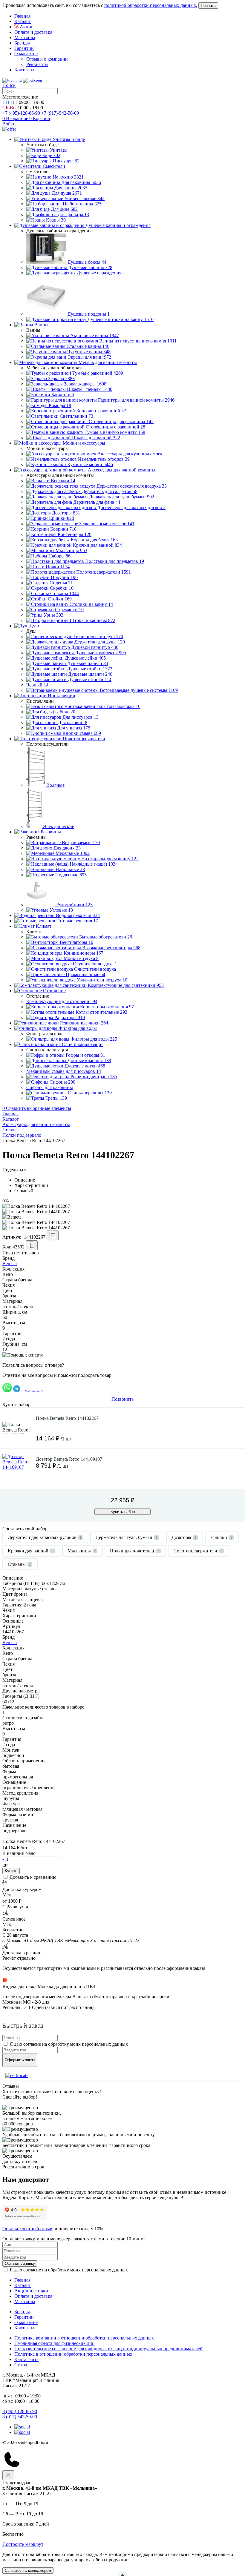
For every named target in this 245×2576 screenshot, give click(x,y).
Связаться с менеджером (28, 2570)
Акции (26, 27)
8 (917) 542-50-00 (20, 2417)
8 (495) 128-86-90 (20, 2411)
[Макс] (22, 2432)
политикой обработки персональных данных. (151, 5)
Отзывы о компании (47, 59)
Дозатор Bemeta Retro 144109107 (69, 1459)
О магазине (26, 54)
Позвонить (122, 1399)
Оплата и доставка (33, 32)
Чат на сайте (34, 1391)
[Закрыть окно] (8, 2475)
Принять (208, 6)
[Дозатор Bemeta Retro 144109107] (17, 1469)
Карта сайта (26, 2359)
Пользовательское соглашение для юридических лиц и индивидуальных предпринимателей (108, 2349)
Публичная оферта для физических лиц (55, 2343)
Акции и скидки (31, 2291)
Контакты (24, 70)
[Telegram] (22, 2427)
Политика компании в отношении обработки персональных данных (84, 2338)
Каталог (23, 21)
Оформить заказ (20, 2060)
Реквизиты (37, 64)
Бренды (22, 43)
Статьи (22, 2365)
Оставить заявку (20, 2264)
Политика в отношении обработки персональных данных (73, 2354)
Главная (22, 16)
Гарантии (24, 48)
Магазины (25, 37)
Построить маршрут (23, 2544)
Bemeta (10, 1264)
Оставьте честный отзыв (27, 2229)
